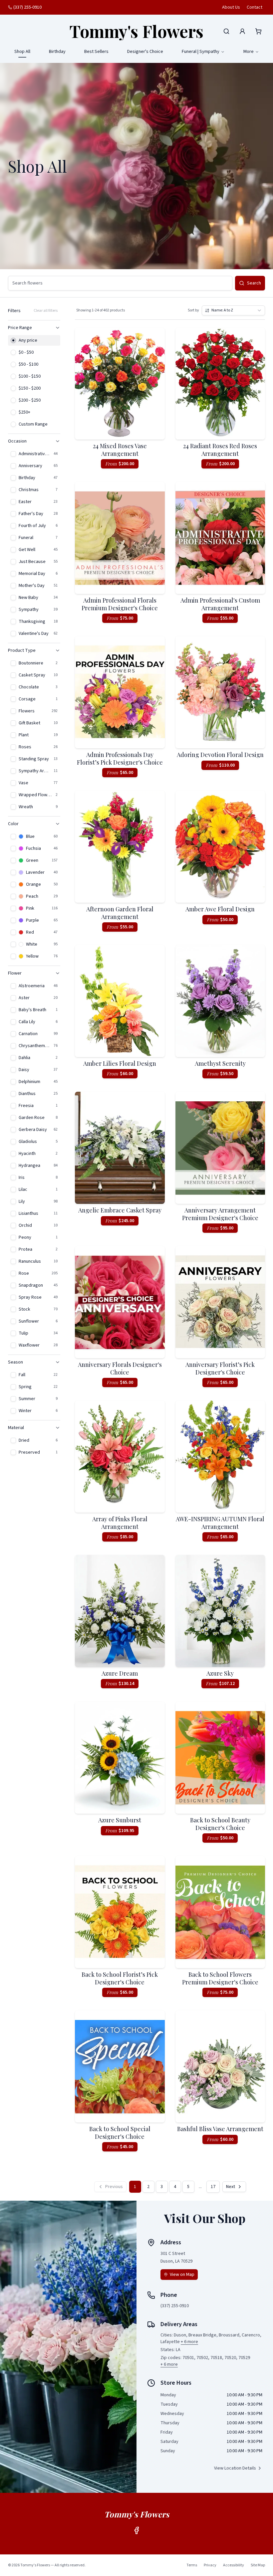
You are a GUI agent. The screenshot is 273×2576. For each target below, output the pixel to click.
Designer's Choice (145, 52)
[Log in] (242, 31)
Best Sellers (96, 52)
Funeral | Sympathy (201, 52)
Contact (255, 7)
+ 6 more (189, 2342)
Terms (192, 2565)
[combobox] (233, 310)
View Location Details (235, 2468)
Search (254, 283)
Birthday (57, 52)
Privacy (210, 2565)
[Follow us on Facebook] (136, 2530)
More (249, 52)
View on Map (182, 2275)
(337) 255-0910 (27, 7)
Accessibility (234, 2565)
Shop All (22, 52)
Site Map (258, 2565)
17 (213, 2187)
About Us (231, 7)
